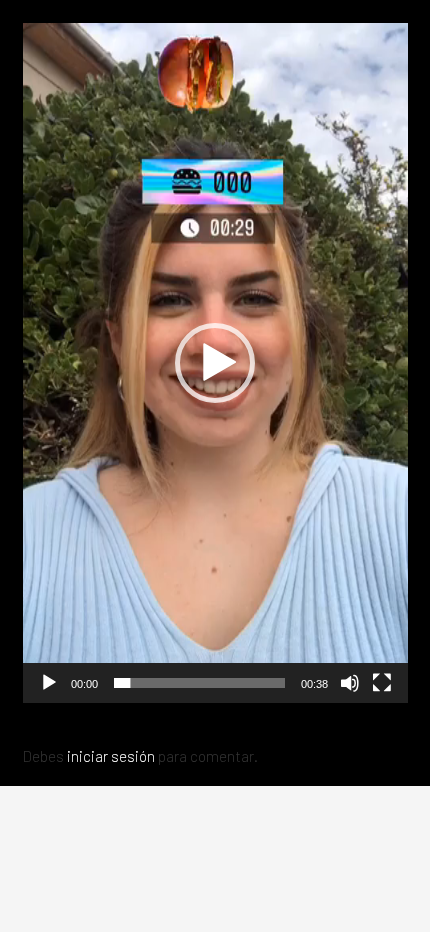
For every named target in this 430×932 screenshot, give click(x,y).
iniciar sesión (111, 756)
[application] (215, 363)
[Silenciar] (350, 683)
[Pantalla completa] (382, 683)
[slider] (199, 683)
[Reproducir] (49, 683)
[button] (215, 363)
